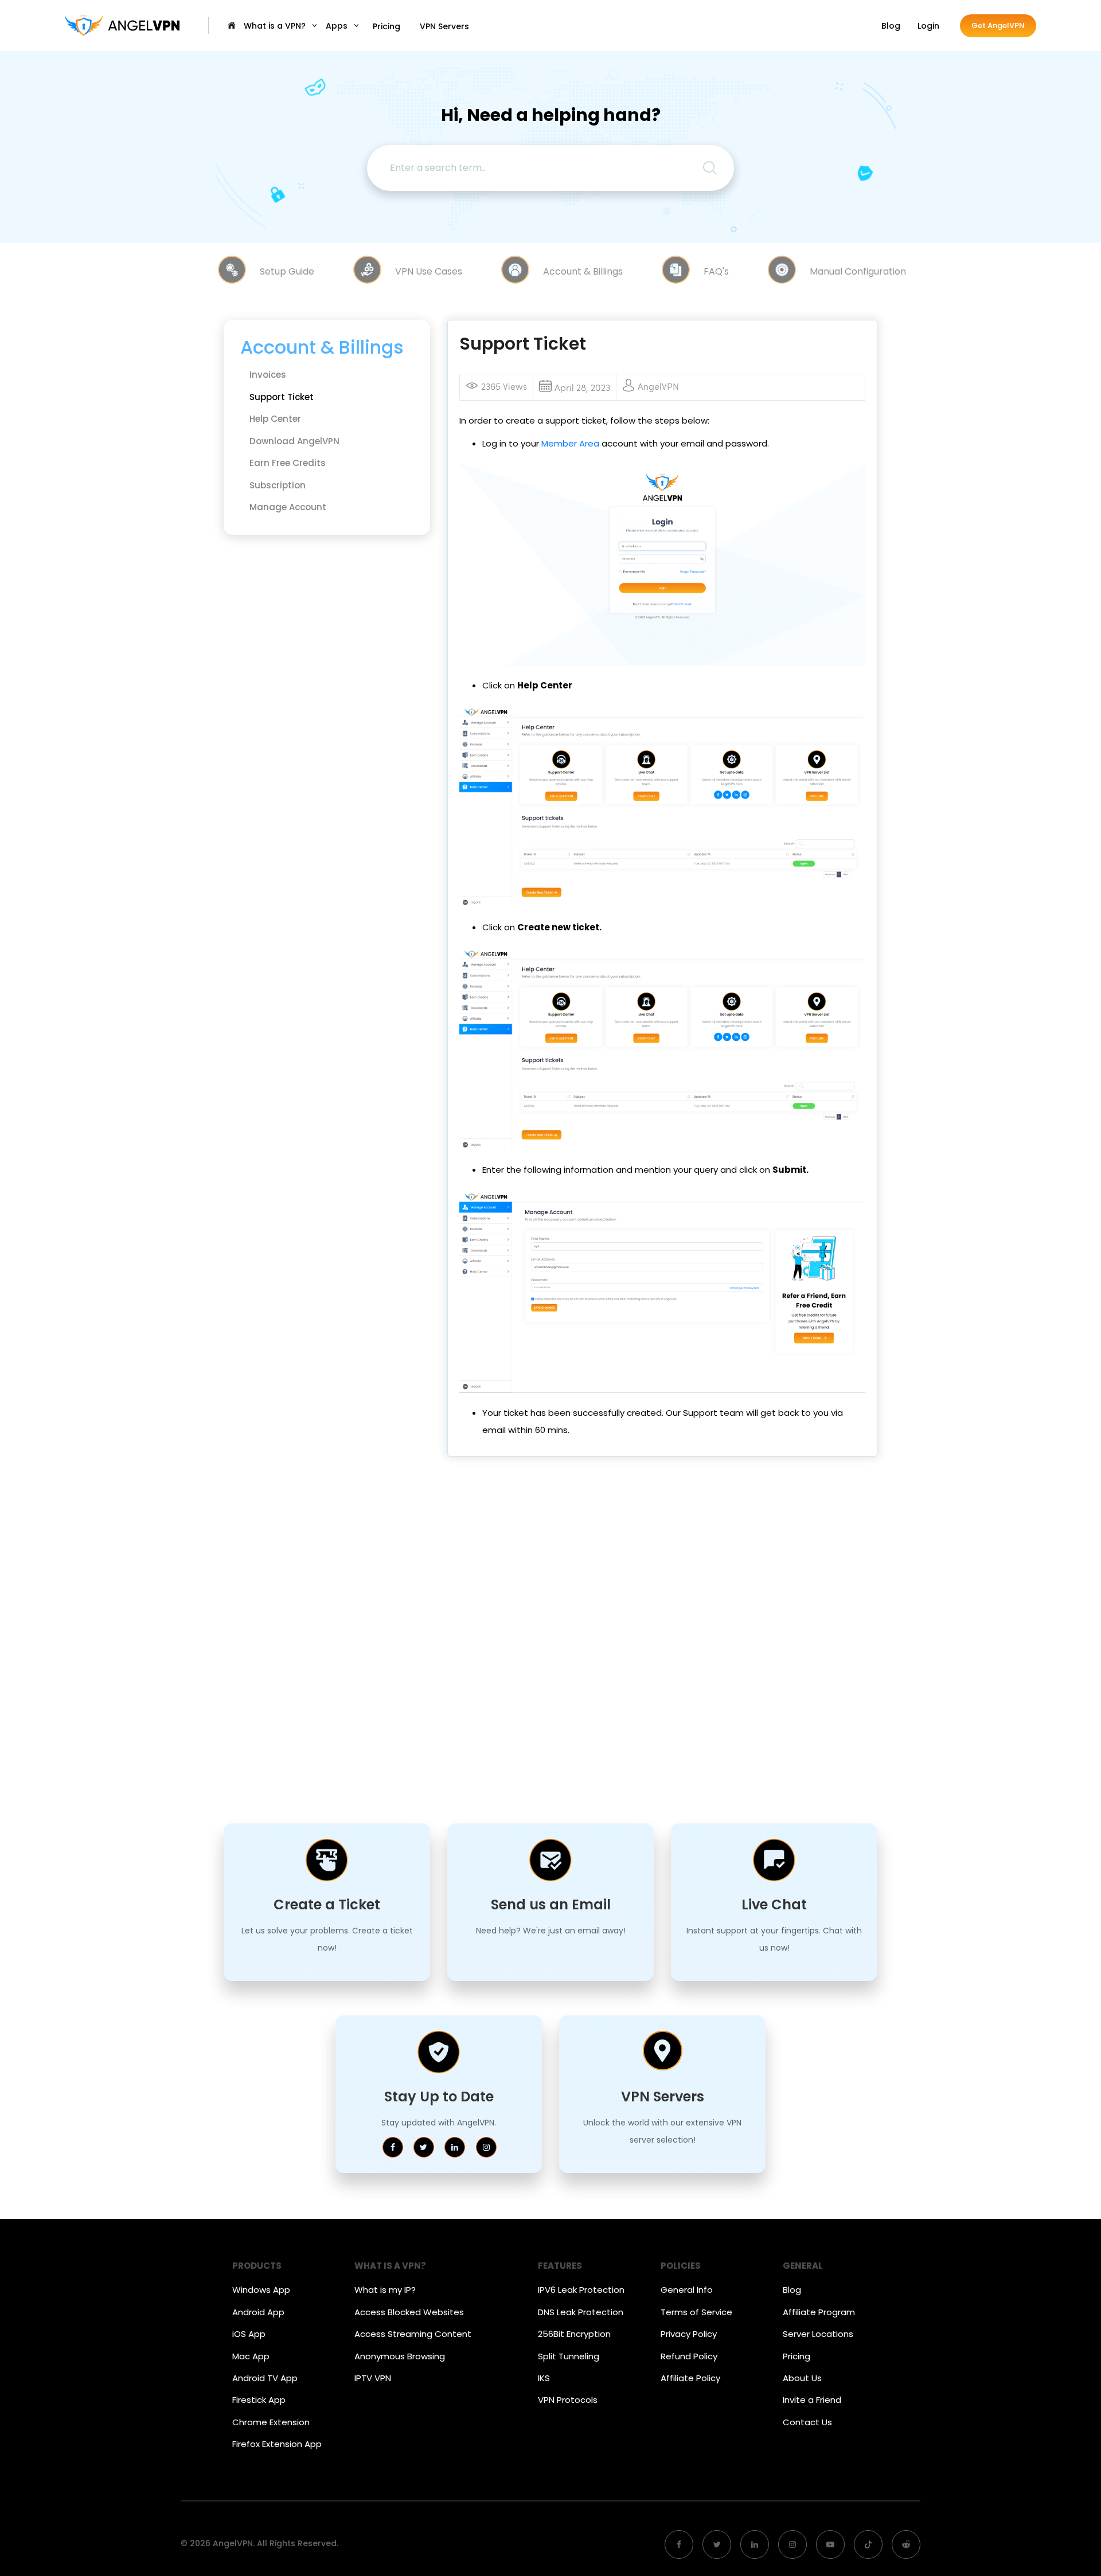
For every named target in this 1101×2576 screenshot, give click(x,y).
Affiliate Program (819, 2312)
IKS (544, 2378)
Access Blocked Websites (409, 2312)
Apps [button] (338, 26)
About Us (802, 2378)
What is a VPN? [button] (276, 26)
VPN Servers (444, 26)
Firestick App (259, 2400)
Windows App (261, 2290)
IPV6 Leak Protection (581, 2290)
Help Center (275, 419)
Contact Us (807, 2422)
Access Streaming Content (413, 2334)
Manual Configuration (858, 271)
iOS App (249, 2334)
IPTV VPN (373, 2378)
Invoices (268, 375)
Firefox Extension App (277, 2444)
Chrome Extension (271, 2422)
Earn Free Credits (288, 463)
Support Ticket (282, 397)
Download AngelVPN (294, 441)
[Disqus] (662, 1634)
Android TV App (265, 2378)
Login (928, 26)
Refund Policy (689, 2356)
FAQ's (716, 271)
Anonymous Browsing (400, 2356)
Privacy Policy (689, 2334)
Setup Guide (287, 271)
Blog (891, 26)
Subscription (278, 485)
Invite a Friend (812, 2400)
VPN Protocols (568, 2400)
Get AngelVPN (998, 26)
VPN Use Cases (429, 271)
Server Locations (818, 2334)
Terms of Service (696, 2312)
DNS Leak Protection (581, 2312)
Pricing (386, 26)
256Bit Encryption (574, 2334)
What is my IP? (385, 2290)
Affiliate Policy (690, 2378)
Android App (258, 2312)
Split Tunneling (569, 2356)
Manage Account (288, 507)
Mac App (251, 2356)
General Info (687, 2290)
